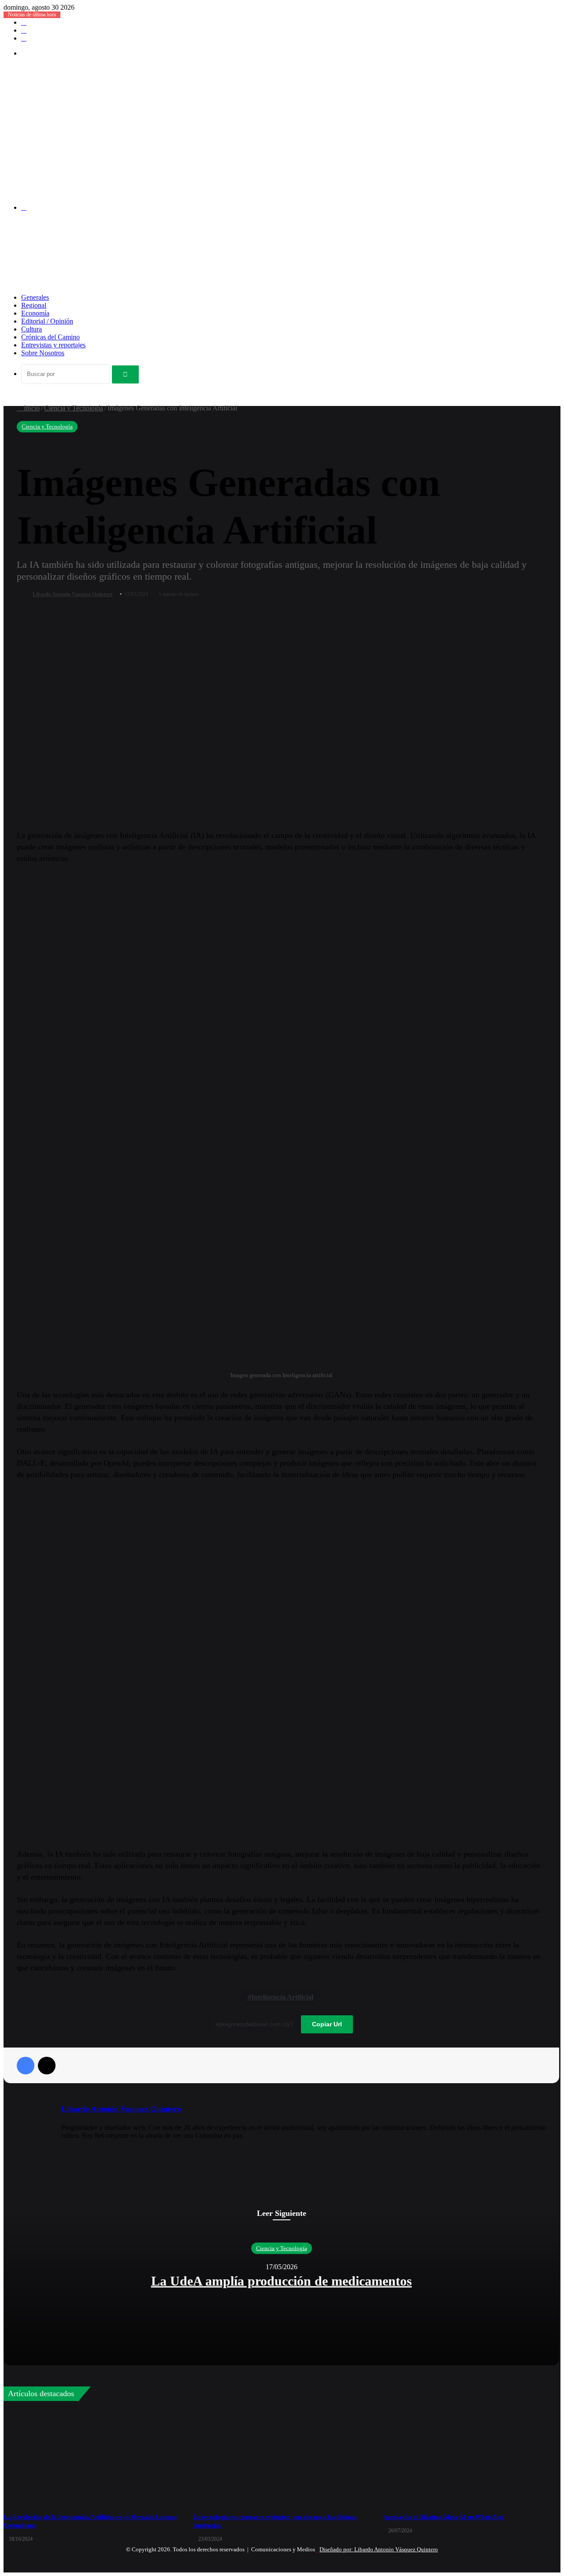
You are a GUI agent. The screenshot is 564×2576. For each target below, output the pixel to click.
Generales (35, 297)
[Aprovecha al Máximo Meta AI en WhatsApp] (471, 2458)
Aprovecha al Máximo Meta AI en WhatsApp (443, 2517)
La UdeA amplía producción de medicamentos (282, 2281)
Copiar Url (327, 2024)
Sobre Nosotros (43, 353)
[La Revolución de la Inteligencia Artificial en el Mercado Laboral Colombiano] (92, 2458)
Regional (34, 305)
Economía (35, 313)
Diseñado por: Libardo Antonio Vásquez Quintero (379, 2549)
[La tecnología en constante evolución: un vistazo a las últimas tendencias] (281, 2458)
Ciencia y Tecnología (74, 408)
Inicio (31, 408)
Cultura (32, 329)
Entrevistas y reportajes (53, 345)
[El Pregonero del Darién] (244, 192)
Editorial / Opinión (47, 321)
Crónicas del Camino (50, 337)
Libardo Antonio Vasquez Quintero (72, 594)
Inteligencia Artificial (282, 1997)
